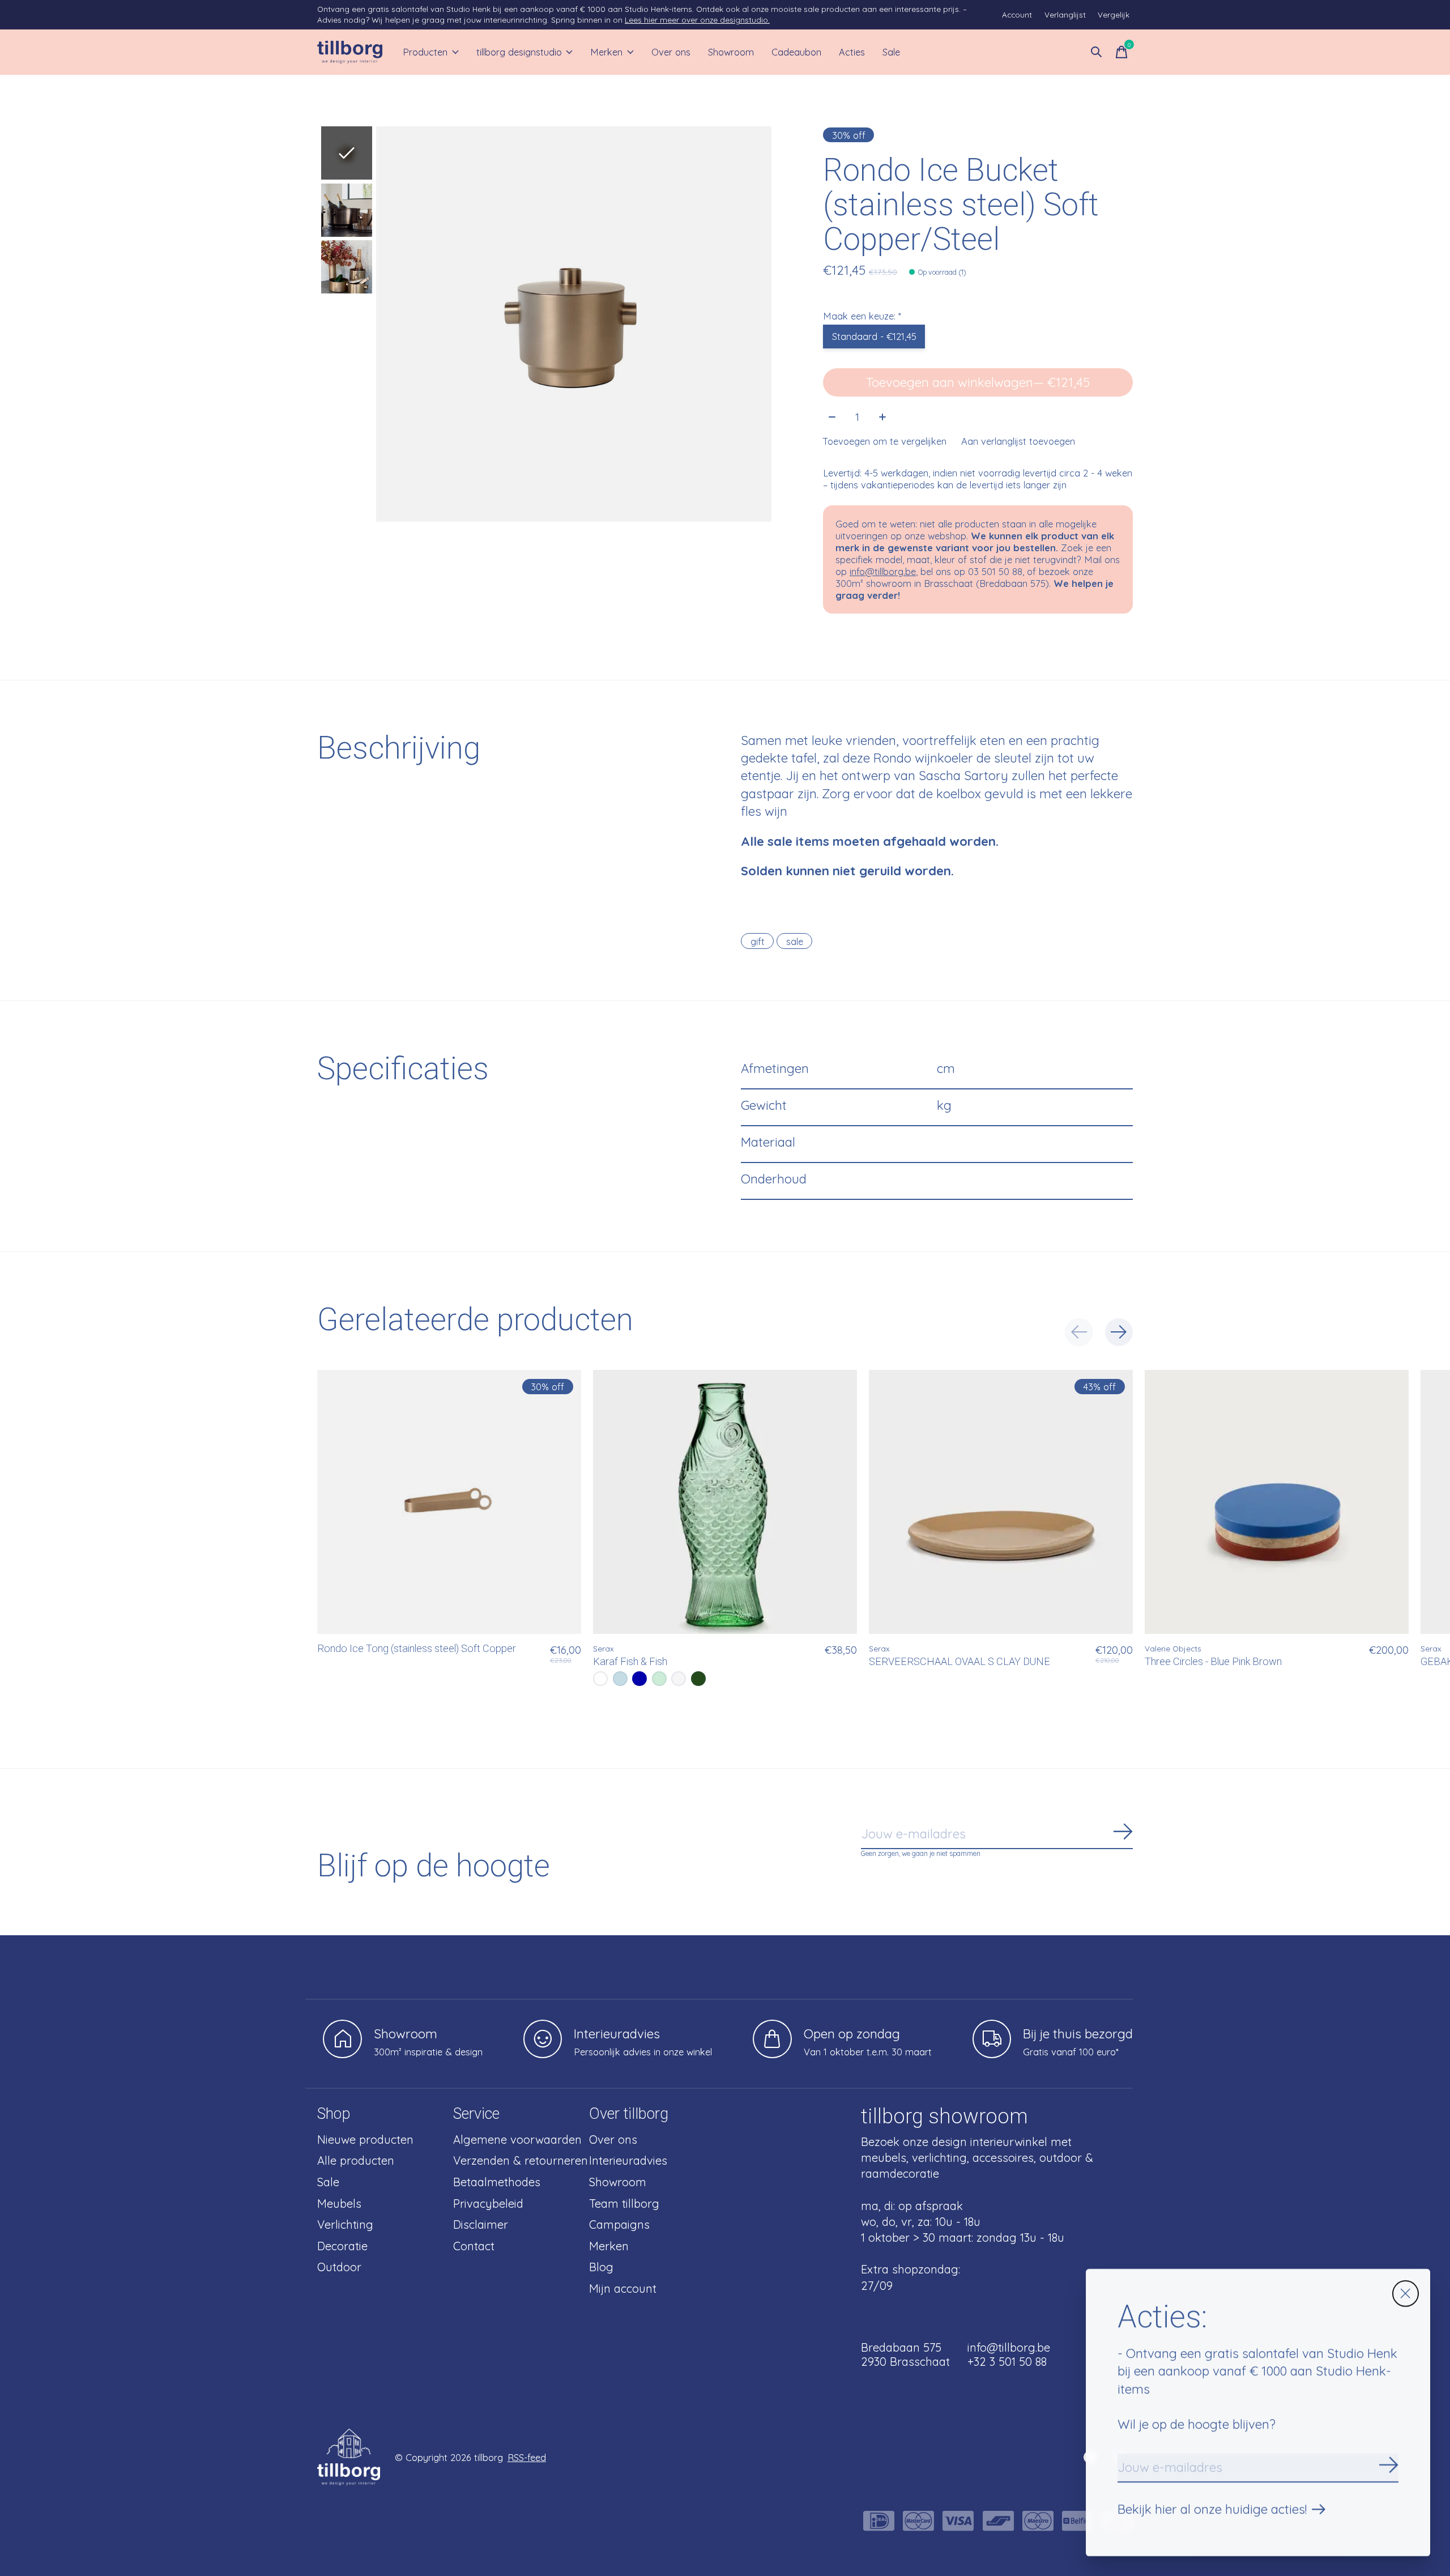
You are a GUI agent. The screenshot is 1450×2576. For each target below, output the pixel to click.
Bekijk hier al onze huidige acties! (1212, 2509)
